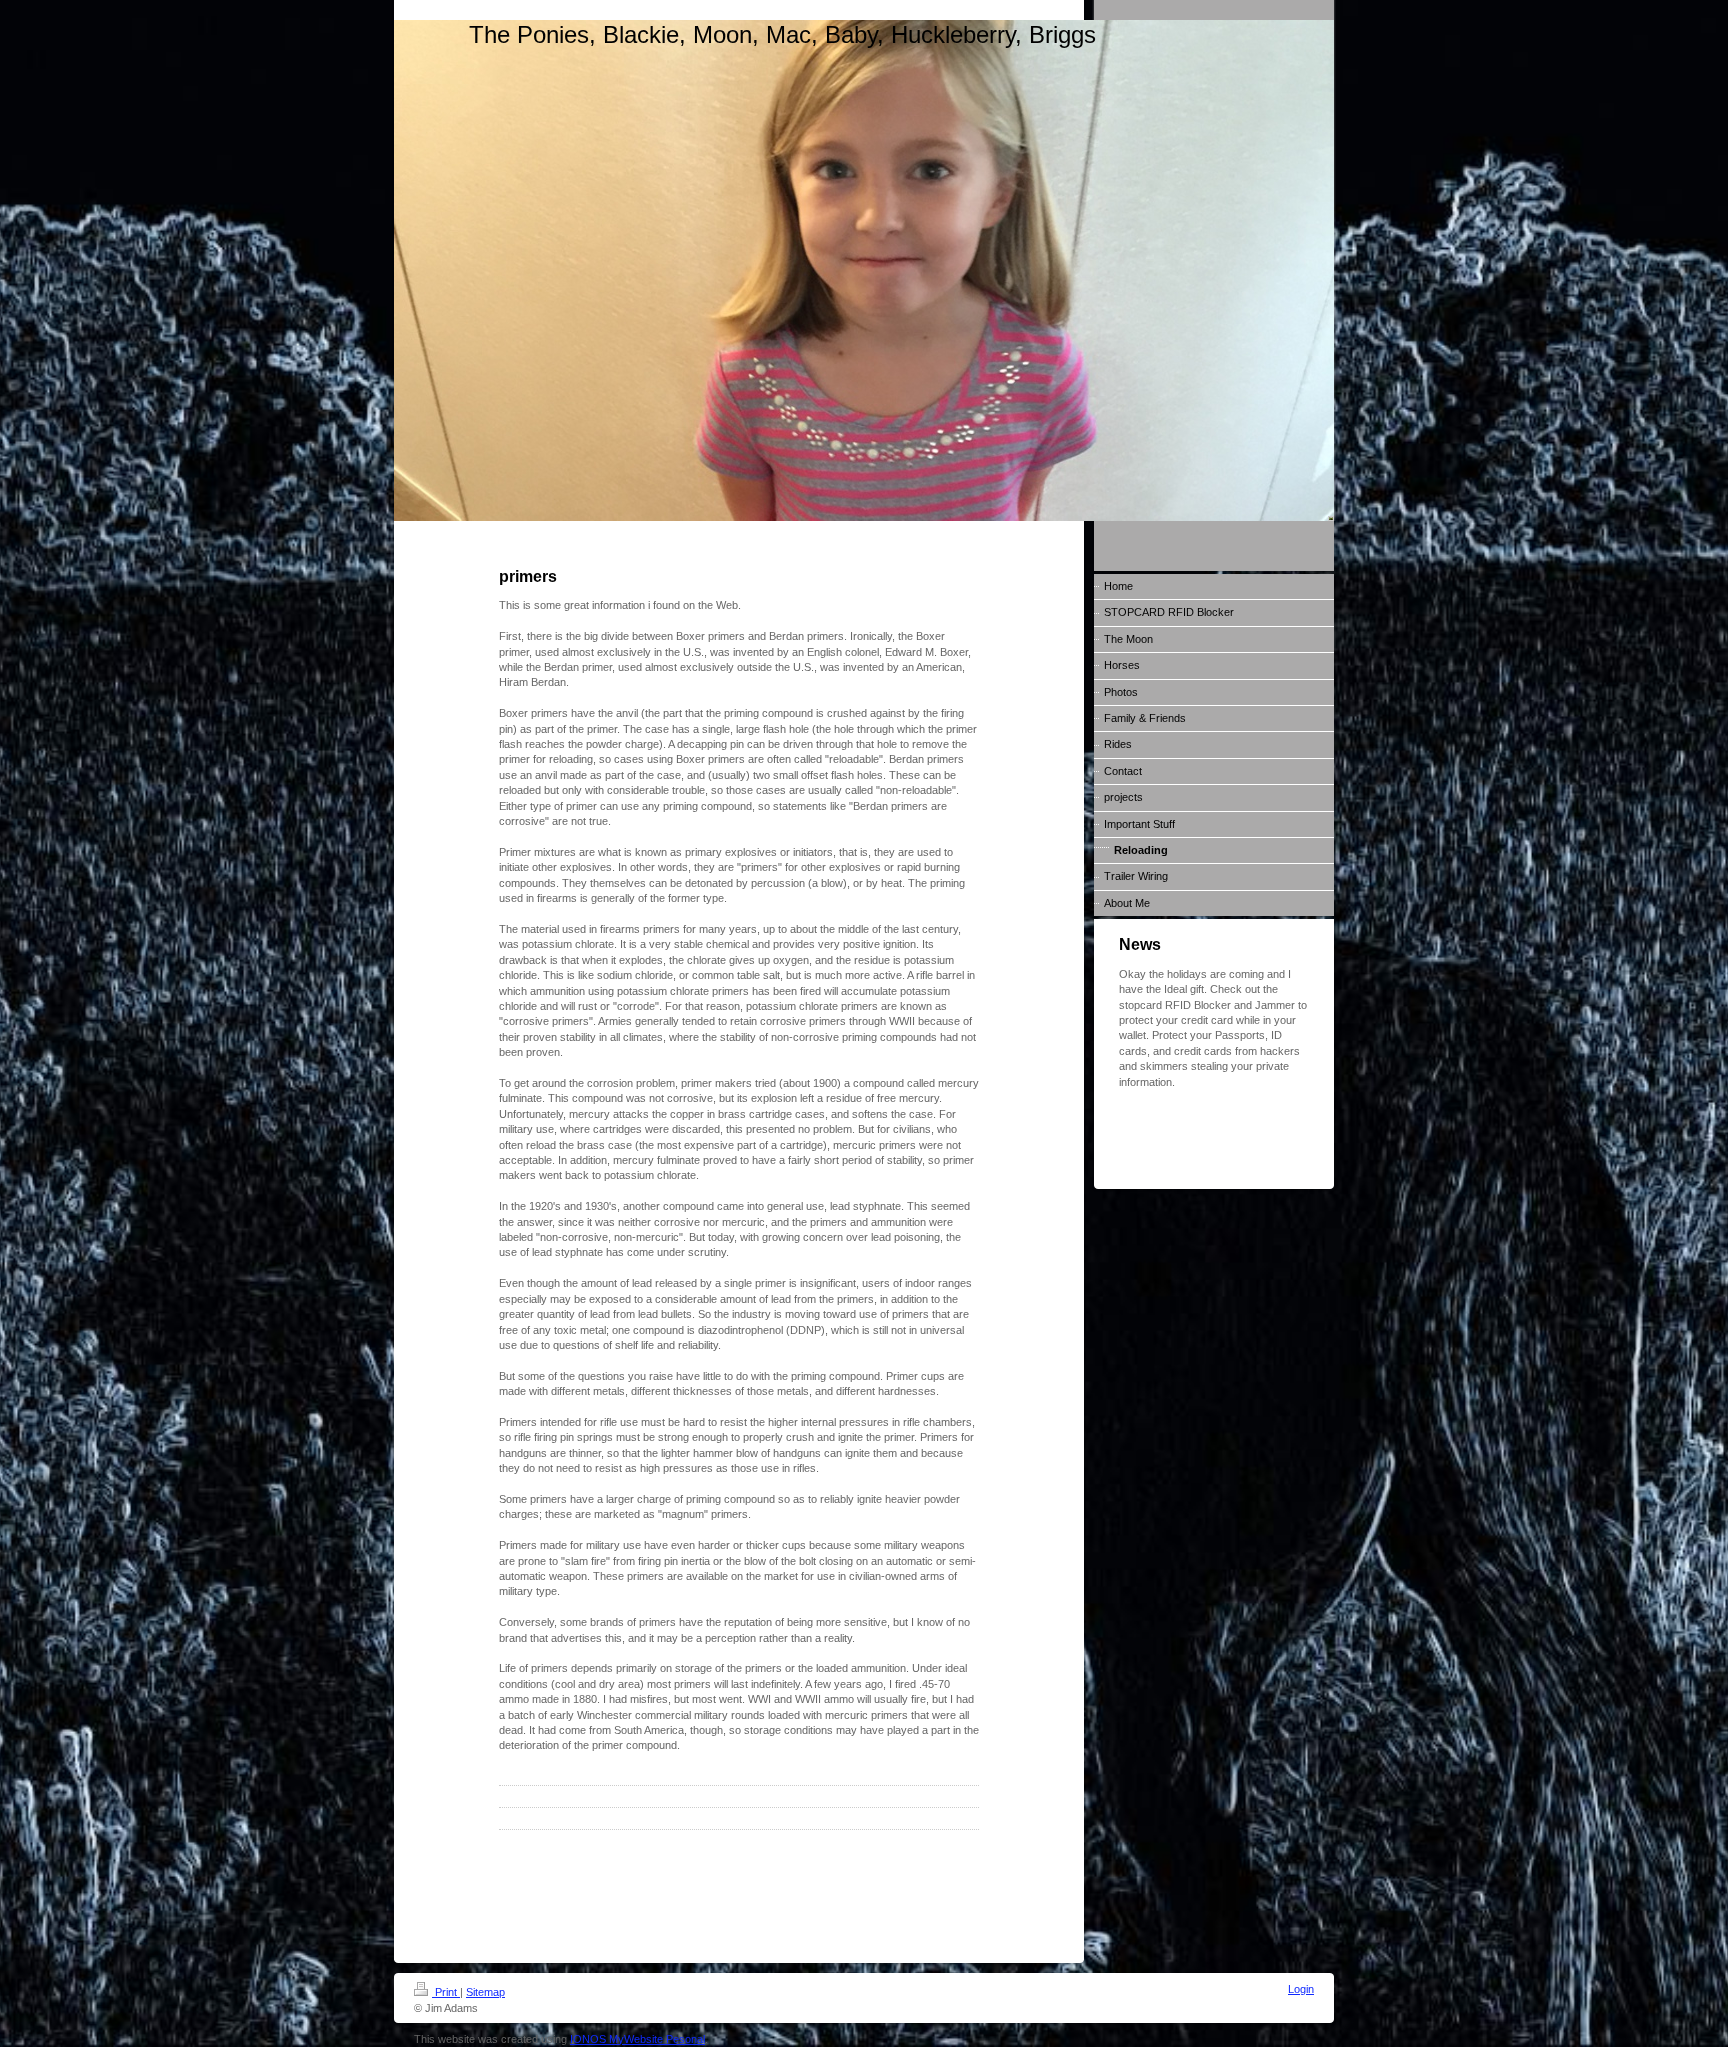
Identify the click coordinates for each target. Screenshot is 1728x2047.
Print (446, 1992)
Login (1301, 1989)
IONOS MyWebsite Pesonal (637, 2039)
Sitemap (485, 1992)
